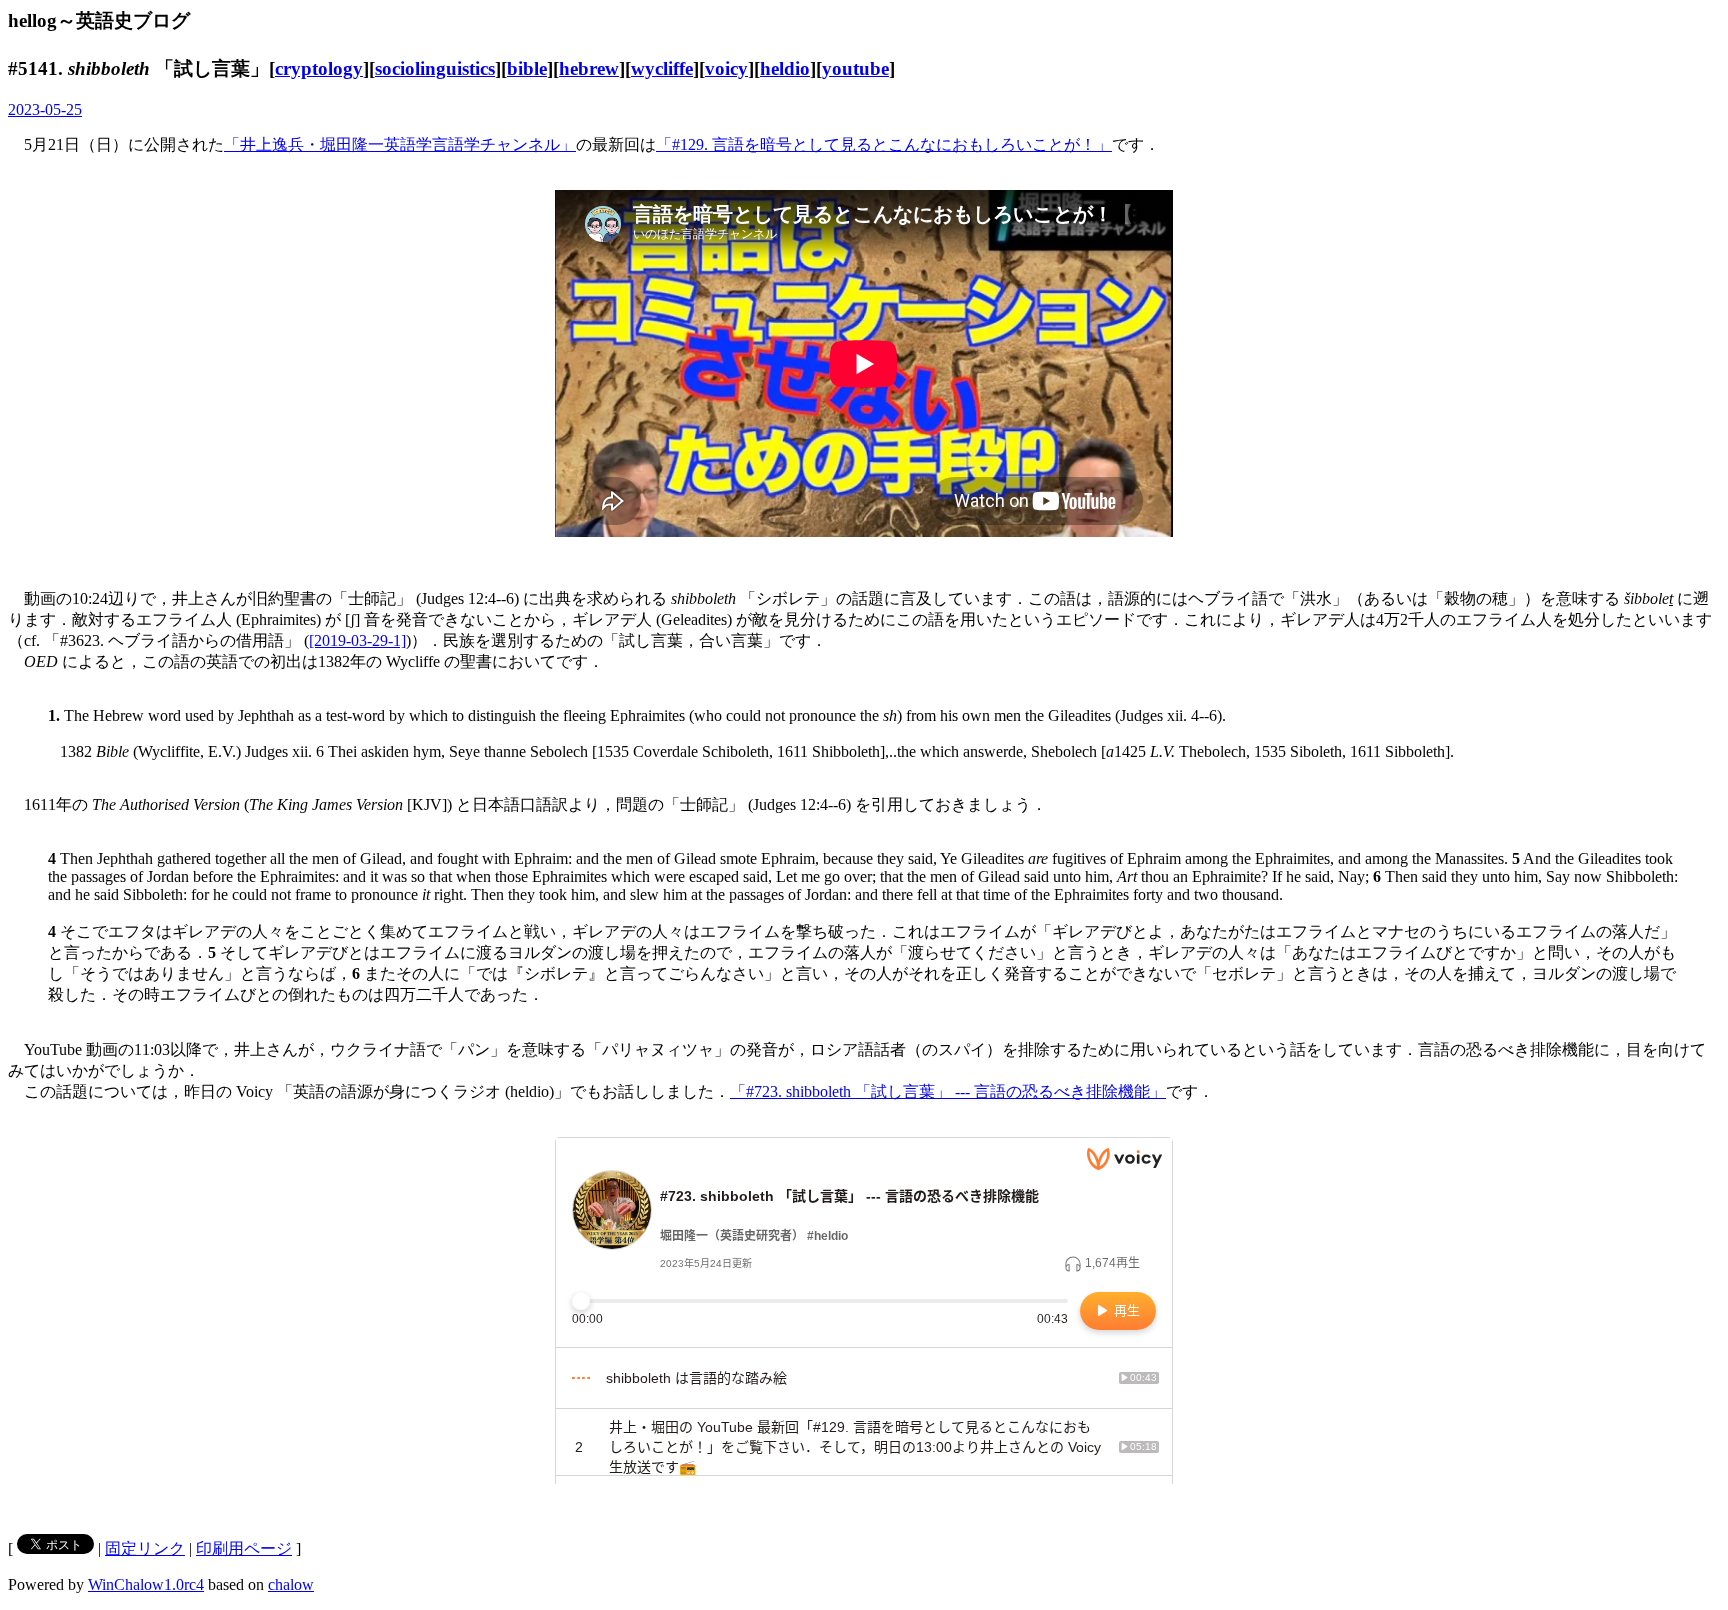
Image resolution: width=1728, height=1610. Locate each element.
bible (527, 68)
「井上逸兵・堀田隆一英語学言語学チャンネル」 (400, 144)
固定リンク (145, 1548)
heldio (785, 68)
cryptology (319, 68)
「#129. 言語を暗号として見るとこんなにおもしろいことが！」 (884, 144)
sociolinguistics (435, 68)
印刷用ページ (244, 1548)
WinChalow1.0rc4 (146, 1584)
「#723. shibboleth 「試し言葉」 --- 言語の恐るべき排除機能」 (948, 1091)
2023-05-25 (45, 109)
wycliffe (662, 68)
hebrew (589, 68)
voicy (726, 68)
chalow (291, 1584)
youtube (855, 68)
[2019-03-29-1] (357, 640)
